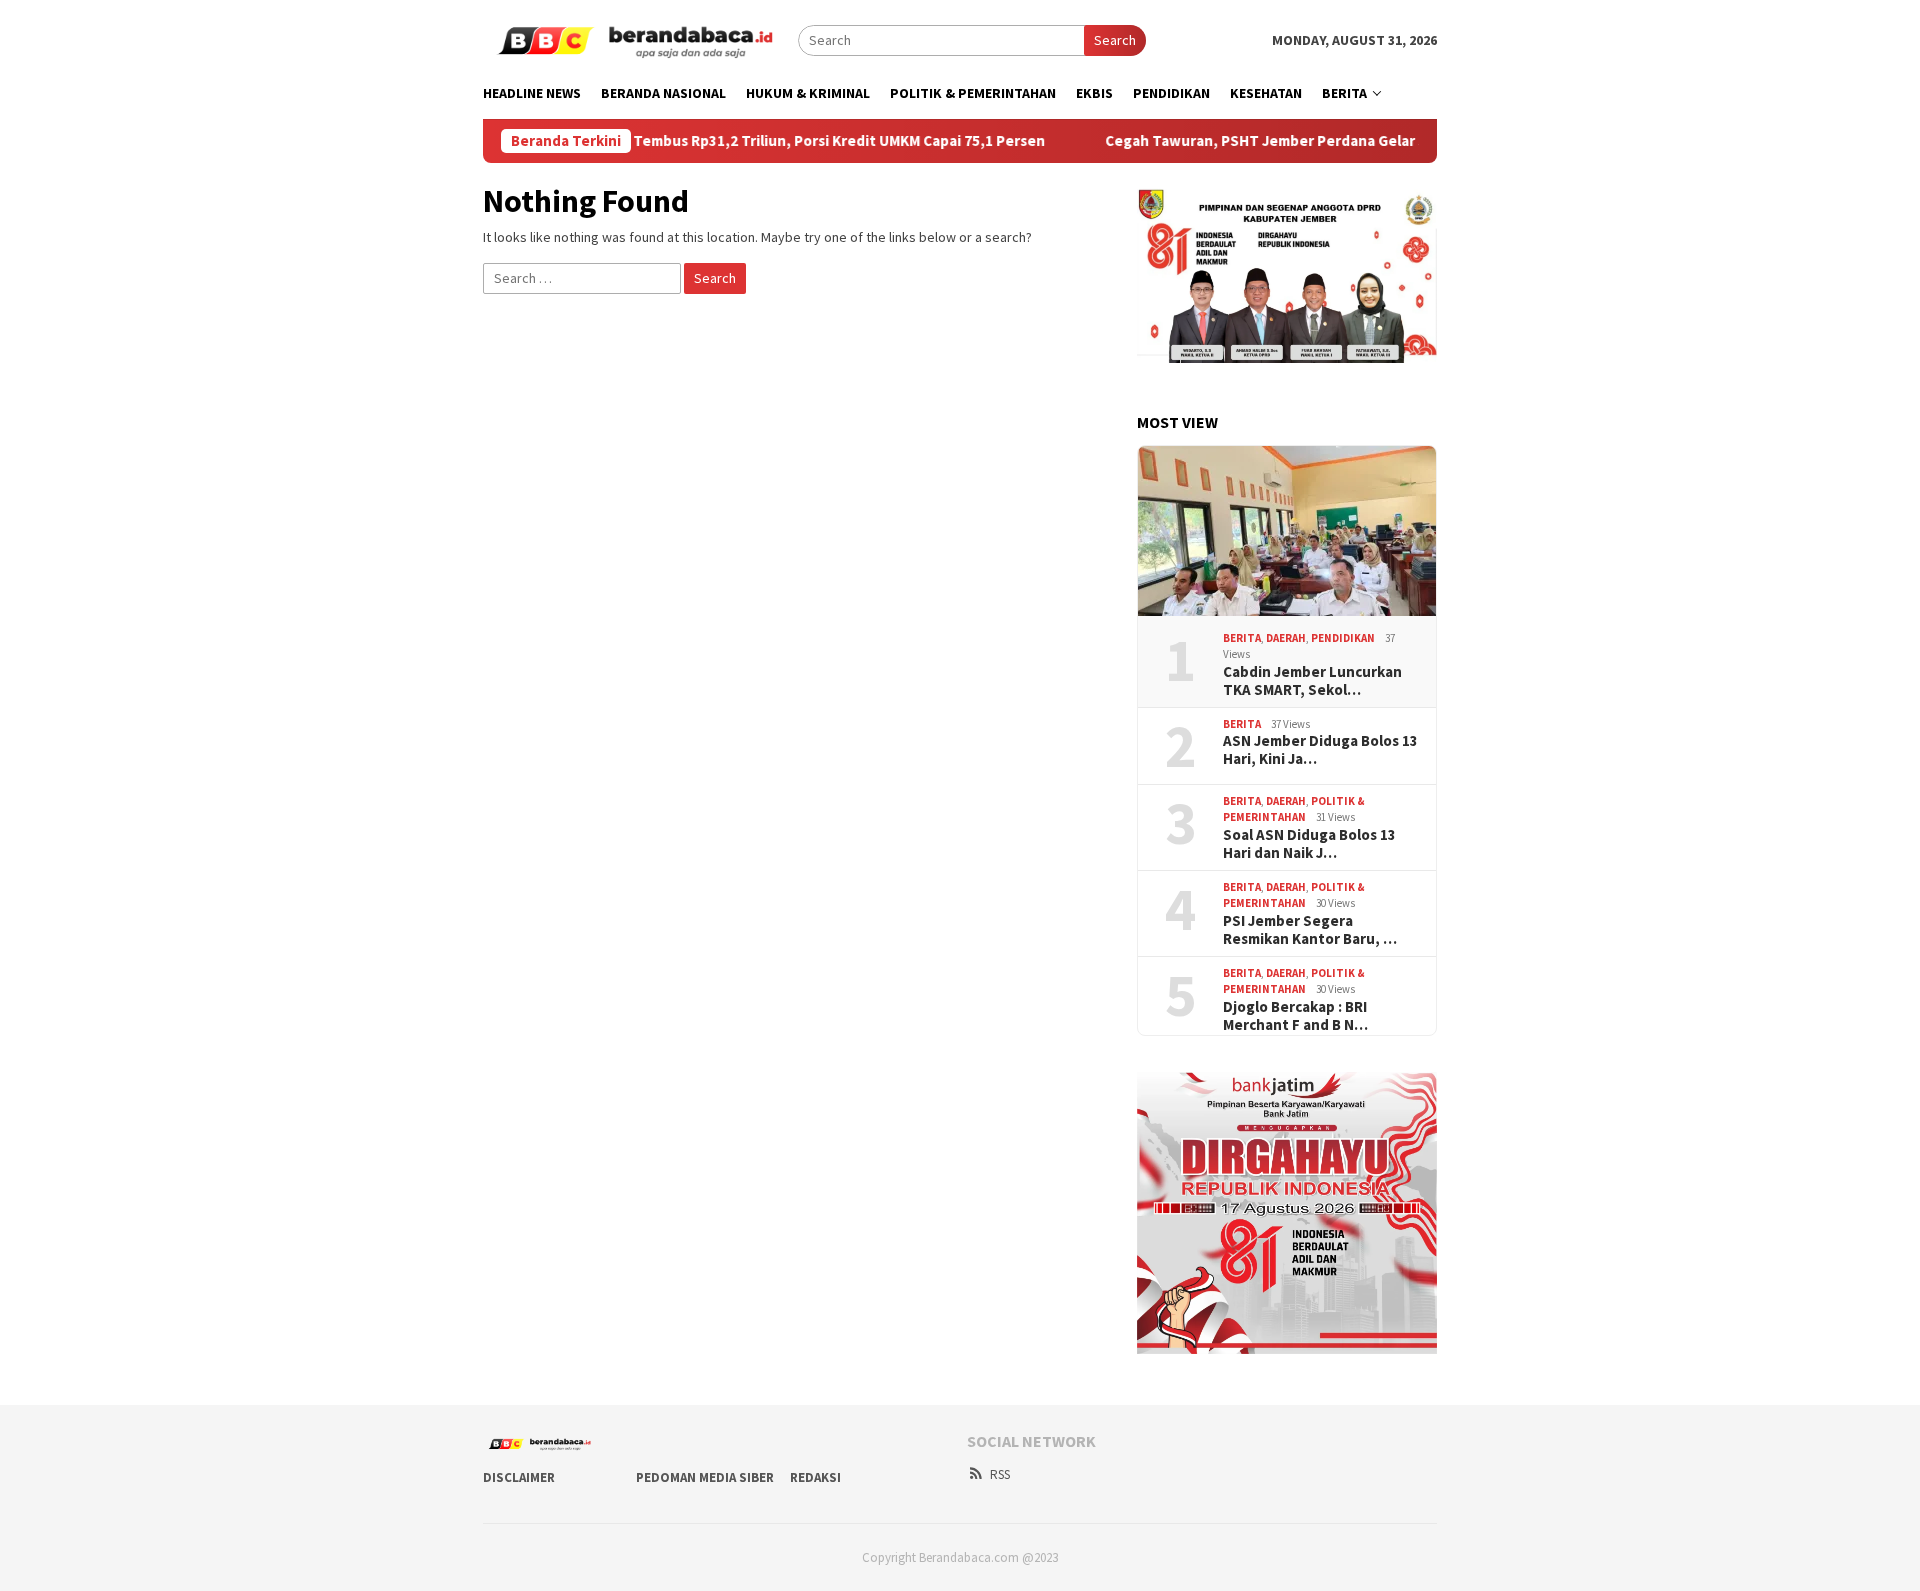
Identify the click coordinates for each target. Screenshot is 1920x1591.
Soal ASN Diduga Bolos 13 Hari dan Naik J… (1309, 844)
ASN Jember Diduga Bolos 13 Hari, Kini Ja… (1320, 750)
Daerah (1286, 638)
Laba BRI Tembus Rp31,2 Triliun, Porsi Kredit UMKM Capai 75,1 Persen (758, 141)
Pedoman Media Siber (705, 1477)
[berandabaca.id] (640, 39)
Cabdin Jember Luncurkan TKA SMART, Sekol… (1312, 681)
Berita (1242, 638)
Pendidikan (1343, 638)
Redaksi (815, 1477)
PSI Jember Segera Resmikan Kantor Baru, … (1310, 930)
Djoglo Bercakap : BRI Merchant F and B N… (1295, 1016)
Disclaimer (519, 1477)
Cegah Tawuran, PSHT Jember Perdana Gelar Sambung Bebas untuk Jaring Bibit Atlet (1349, 141)
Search (1115, 40)
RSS (1000, 1474)
